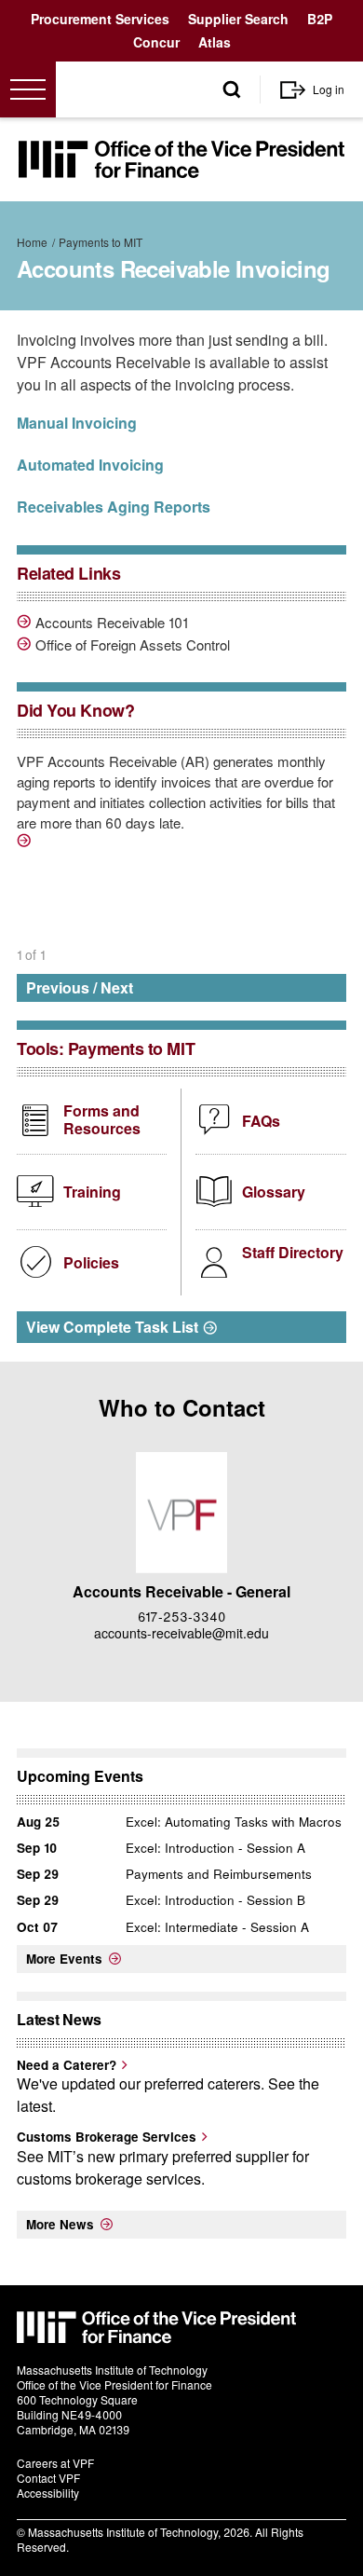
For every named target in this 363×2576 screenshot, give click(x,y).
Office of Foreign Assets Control (133, 645)
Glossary (274, 1192)
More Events (64, 1959)
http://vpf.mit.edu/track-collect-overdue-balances (26, 843)
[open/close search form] (232, 90)
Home (32, 242)
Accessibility (48, 2493)
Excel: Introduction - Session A (215, 1848)
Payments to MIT (101, 242)
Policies (91, 1262)
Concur (156, 42)
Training (92, 1192)
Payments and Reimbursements (219, 1874)
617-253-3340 (181, 1616)
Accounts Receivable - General (181, 1591)
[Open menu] (28, 89)
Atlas (215, 42)
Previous (58, 987)
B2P (320, 19)
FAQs (261, 1121)
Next (117, 987)
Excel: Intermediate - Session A (217, 1927)
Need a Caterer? (67, 2065)
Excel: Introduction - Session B (215, 1900)
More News (60, 2224)
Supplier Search (238, 19)
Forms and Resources (102, 1119)
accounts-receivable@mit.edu (181, 1633)
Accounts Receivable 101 (112, 623)
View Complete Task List (112, 1327)
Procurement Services (100, 19)
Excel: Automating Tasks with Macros (234, 1822)
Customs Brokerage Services (107, 2137)
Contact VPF (48, 2478)
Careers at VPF (55, 2463)
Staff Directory (293, 1252)
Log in (329, 89)
